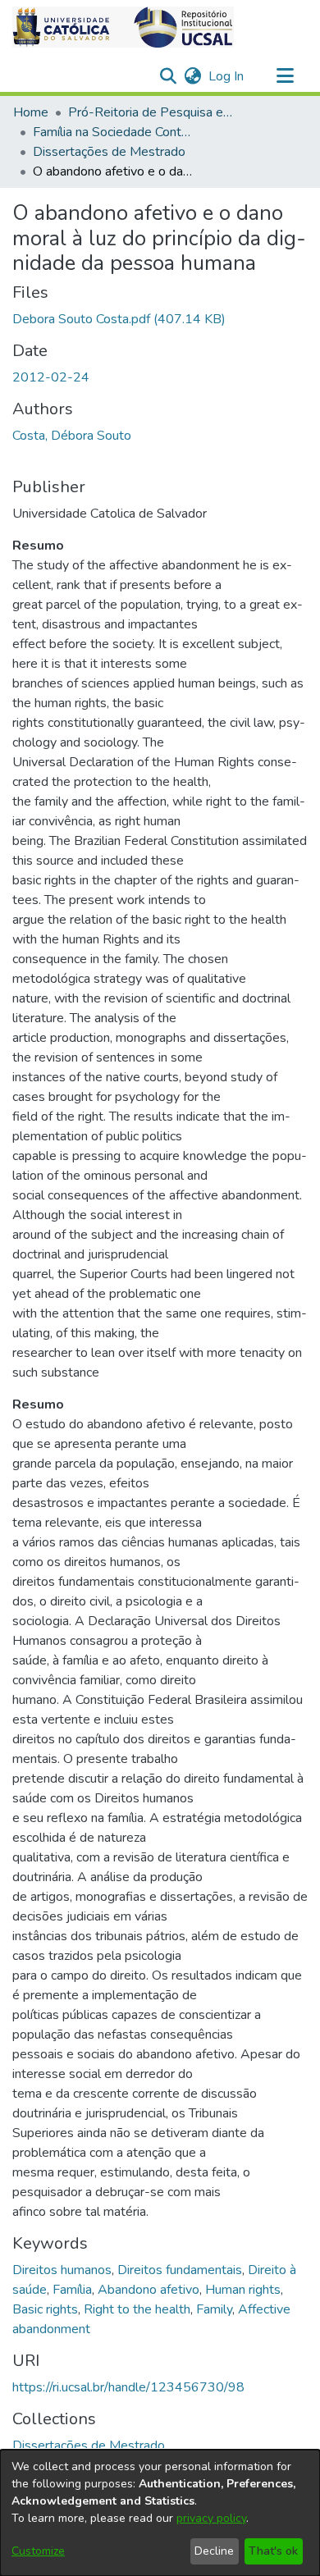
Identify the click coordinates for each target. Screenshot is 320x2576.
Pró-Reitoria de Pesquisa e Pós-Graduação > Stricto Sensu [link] (150, 112)
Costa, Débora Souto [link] (72, 436)
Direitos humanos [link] (62, 2270)
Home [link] (31, 112)
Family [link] (214, 2309)
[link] (119, 319)
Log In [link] (227, 76)
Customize (38, 2551)
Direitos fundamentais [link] (180, 2270)
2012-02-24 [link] (51, 377)
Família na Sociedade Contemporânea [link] (115, 132)
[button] (123, 27)
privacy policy (211, 2518)
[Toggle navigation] (285, 76)
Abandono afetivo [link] (149, 2290)
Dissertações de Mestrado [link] (109, 152)
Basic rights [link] (45, 2309)
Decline (214, 2551)
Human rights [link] (243, 2290)
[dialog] (160, 2513)
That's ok (273, 2551)
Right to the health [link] (137, 2309)
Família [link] (72, 2290)
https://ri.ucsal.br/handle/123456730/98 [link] (128, 2387)
